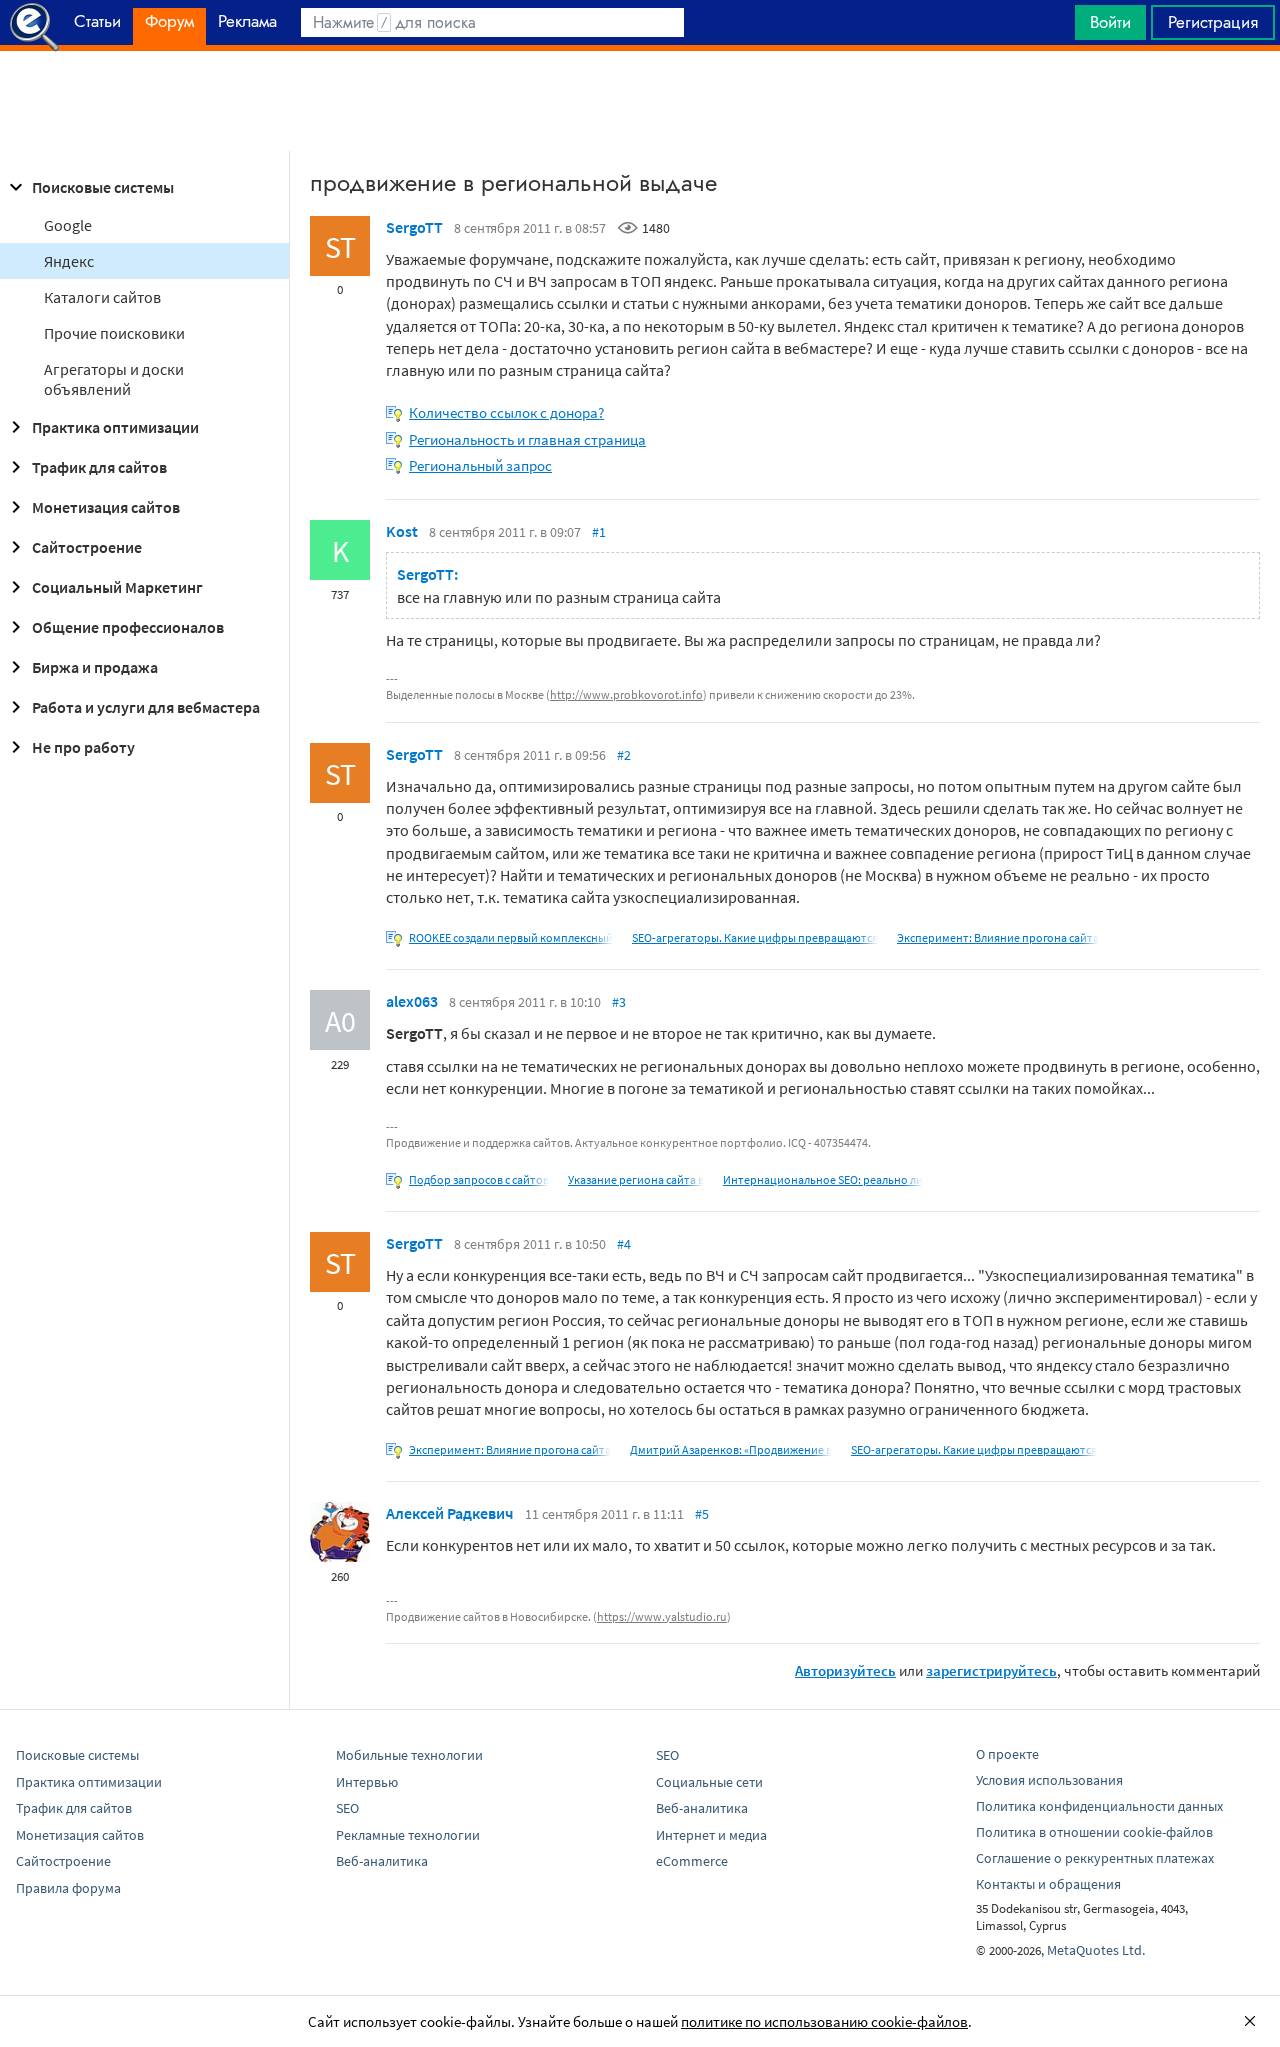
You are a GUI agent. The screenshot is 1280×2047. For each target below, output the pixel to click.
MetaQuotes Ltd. (1096, 1950)
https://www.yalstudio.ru (662, 1616)
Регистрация (1213, 22)
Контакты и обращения (1048, 1884)
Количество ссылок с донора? (506, 412)
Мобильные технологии (409, 1755)
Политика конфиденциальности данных (1099, 1806)
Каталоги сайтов (102, 297)
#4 (624, 1244)
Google (68, 225)
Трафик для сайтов (99, 467)
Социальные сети (709, 1782)
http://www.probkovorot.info (626, 694)
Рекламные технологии (408, 1835)
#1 (599, 532)
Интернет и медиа (711, 1835)
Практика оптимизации (115, 427)
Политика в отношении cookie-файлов (1094, 1832)
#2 (624, 755)
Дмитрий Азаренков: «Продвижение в (731, 1449)
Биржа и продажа (95, 667)
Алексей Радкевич (450, 1513)
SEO (347, 1808)
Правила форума (68, 1888)
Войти (1110, 22)
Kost (402, 531)
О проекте (1007, 1754)
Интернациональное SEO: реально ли (823, 1179)
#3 (619, 1002)
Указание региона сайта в (636, 1179)
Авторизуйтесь (845, 1670)
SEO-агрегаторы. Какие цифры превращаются (755, 937)
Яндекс (69, 261)
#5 (702, 1514)
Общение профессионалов (128, 627)
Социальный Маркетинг (117, 587)
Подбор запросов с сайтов (479, 1179)
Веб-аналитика (382, 1861)
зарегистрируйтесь (991, 1670)
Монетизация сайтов (106, 507)
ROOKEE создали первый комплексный (511, 937)
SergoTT (414, 227)
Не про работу (83, 747)
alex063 (412, 1001)
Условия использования (1049, 1780)
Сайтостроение (87, 547)
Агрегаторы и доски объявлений (114, 379)
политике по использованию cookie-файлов (824, 2021)
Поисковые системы (103, 187)
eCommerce (692, 1861)
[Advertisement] (640, 101)
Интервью (367, 1782)
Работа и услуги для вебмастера (146, 707)
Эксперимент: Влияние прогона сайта (998, 937)
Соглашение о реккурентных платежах (1095, 1858)
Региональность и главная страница (527, 439)
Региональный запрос (480, 465)
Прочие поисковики (114, 333)
